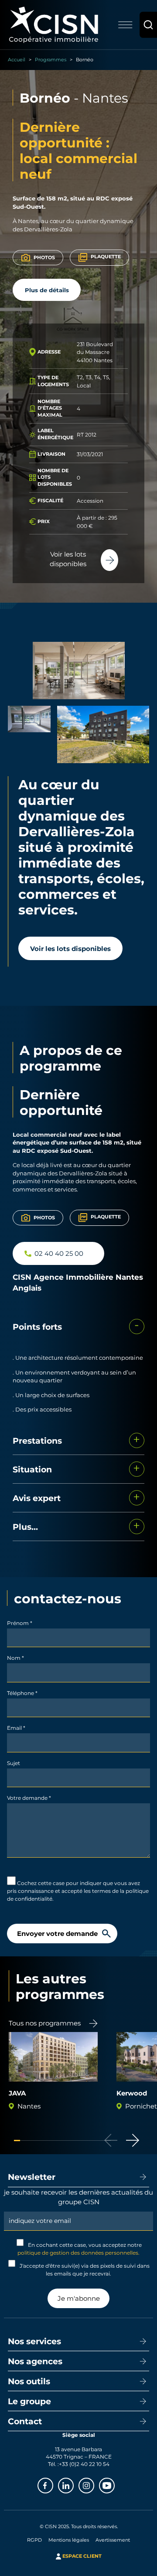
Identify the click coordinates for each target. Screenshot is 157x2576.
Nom (15, 1658)
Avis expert (37, 1498)
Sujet (14, 1763)
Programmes (51, 59)
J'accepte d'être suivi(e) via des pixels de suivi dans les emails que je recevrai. (84, 2269)
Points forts (37, 1326)
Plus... (25, 1527)
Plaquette (106, 256)
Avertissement (113, 2540)
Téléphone (22, 1693)
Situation (32, 1469)
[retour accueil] (54, 24)
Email (16, 1728)
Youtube (114, 2485)
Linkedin (73, 2485)
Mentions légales (69, 2540)
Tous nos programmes (45, 2023)
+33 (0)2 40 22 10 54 (84, 2464)
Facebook (53, 2485)
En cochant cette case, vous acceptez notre (80, 2249)
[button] (133, 2140)
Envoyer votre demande (57, 1933)
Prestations (37, 1440)
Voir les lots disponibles (70, 948)
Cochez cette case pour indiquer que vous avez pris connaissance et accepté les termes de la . (78, 1891)
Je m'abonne (79, 2298)
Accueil (17, 59)
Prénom (20, 1623)
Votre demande (29, 1798)
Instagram (94, 2485)
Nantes (105, 98)
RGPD (34, 2540)
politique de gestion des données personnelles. (78, 2252)
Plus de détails (47, 290)
